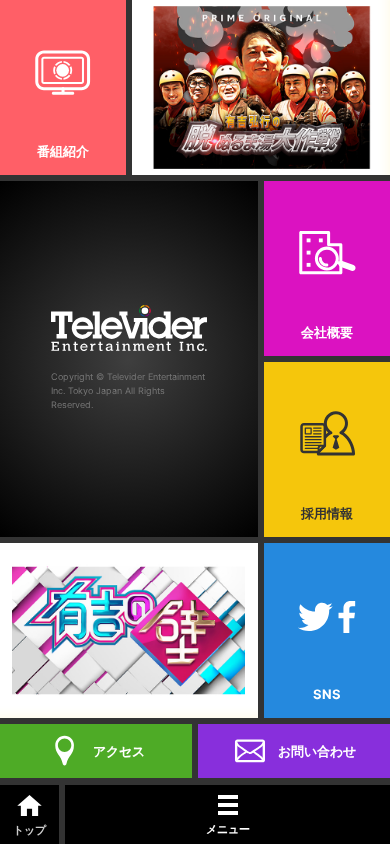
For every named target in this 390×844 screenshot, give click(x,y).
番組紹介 (63, 151)
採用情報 (327, 513)
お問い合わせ (317, 751)
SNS (327, 694)
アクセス (119, 751)
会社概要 (327, 332)
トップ (29, 830)
